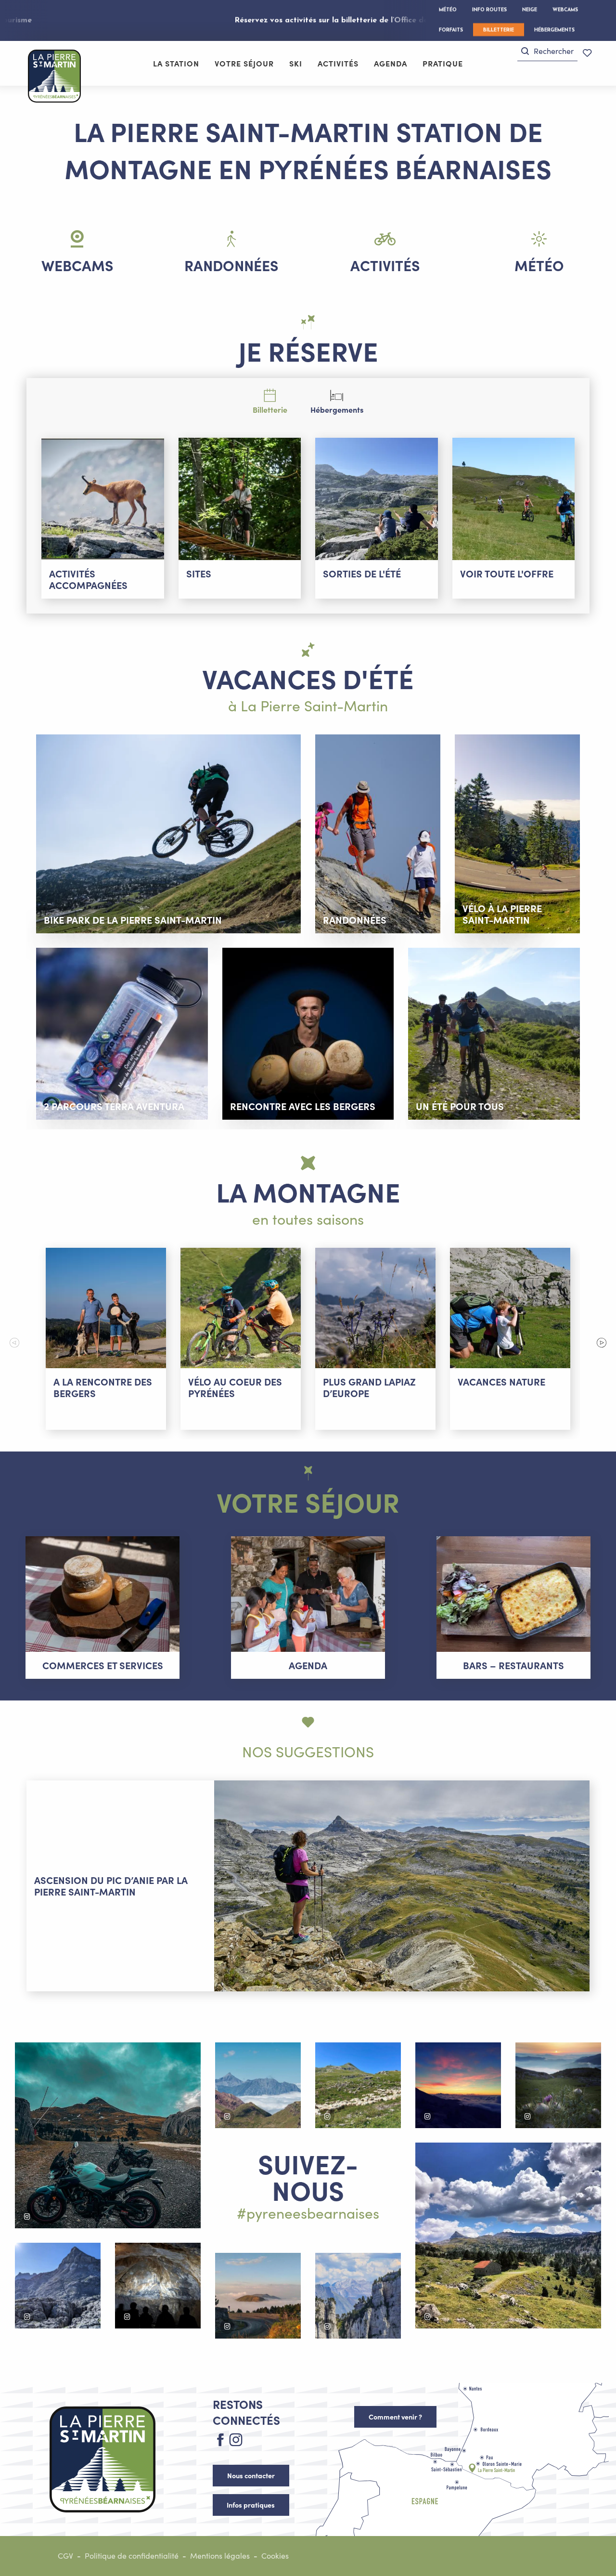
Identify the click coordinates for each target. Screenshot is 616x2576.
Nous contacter (251, 2475)
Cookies (275, 2556)
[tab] (270, 400)
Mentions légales (220, 2556)
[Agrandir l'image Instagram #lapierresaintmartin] (108, 2135)
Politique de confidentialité (132, 2556)
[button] (547, 51)
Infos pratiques (251, 2505)
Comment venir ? (395, 2417)
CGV (65, 2556)
